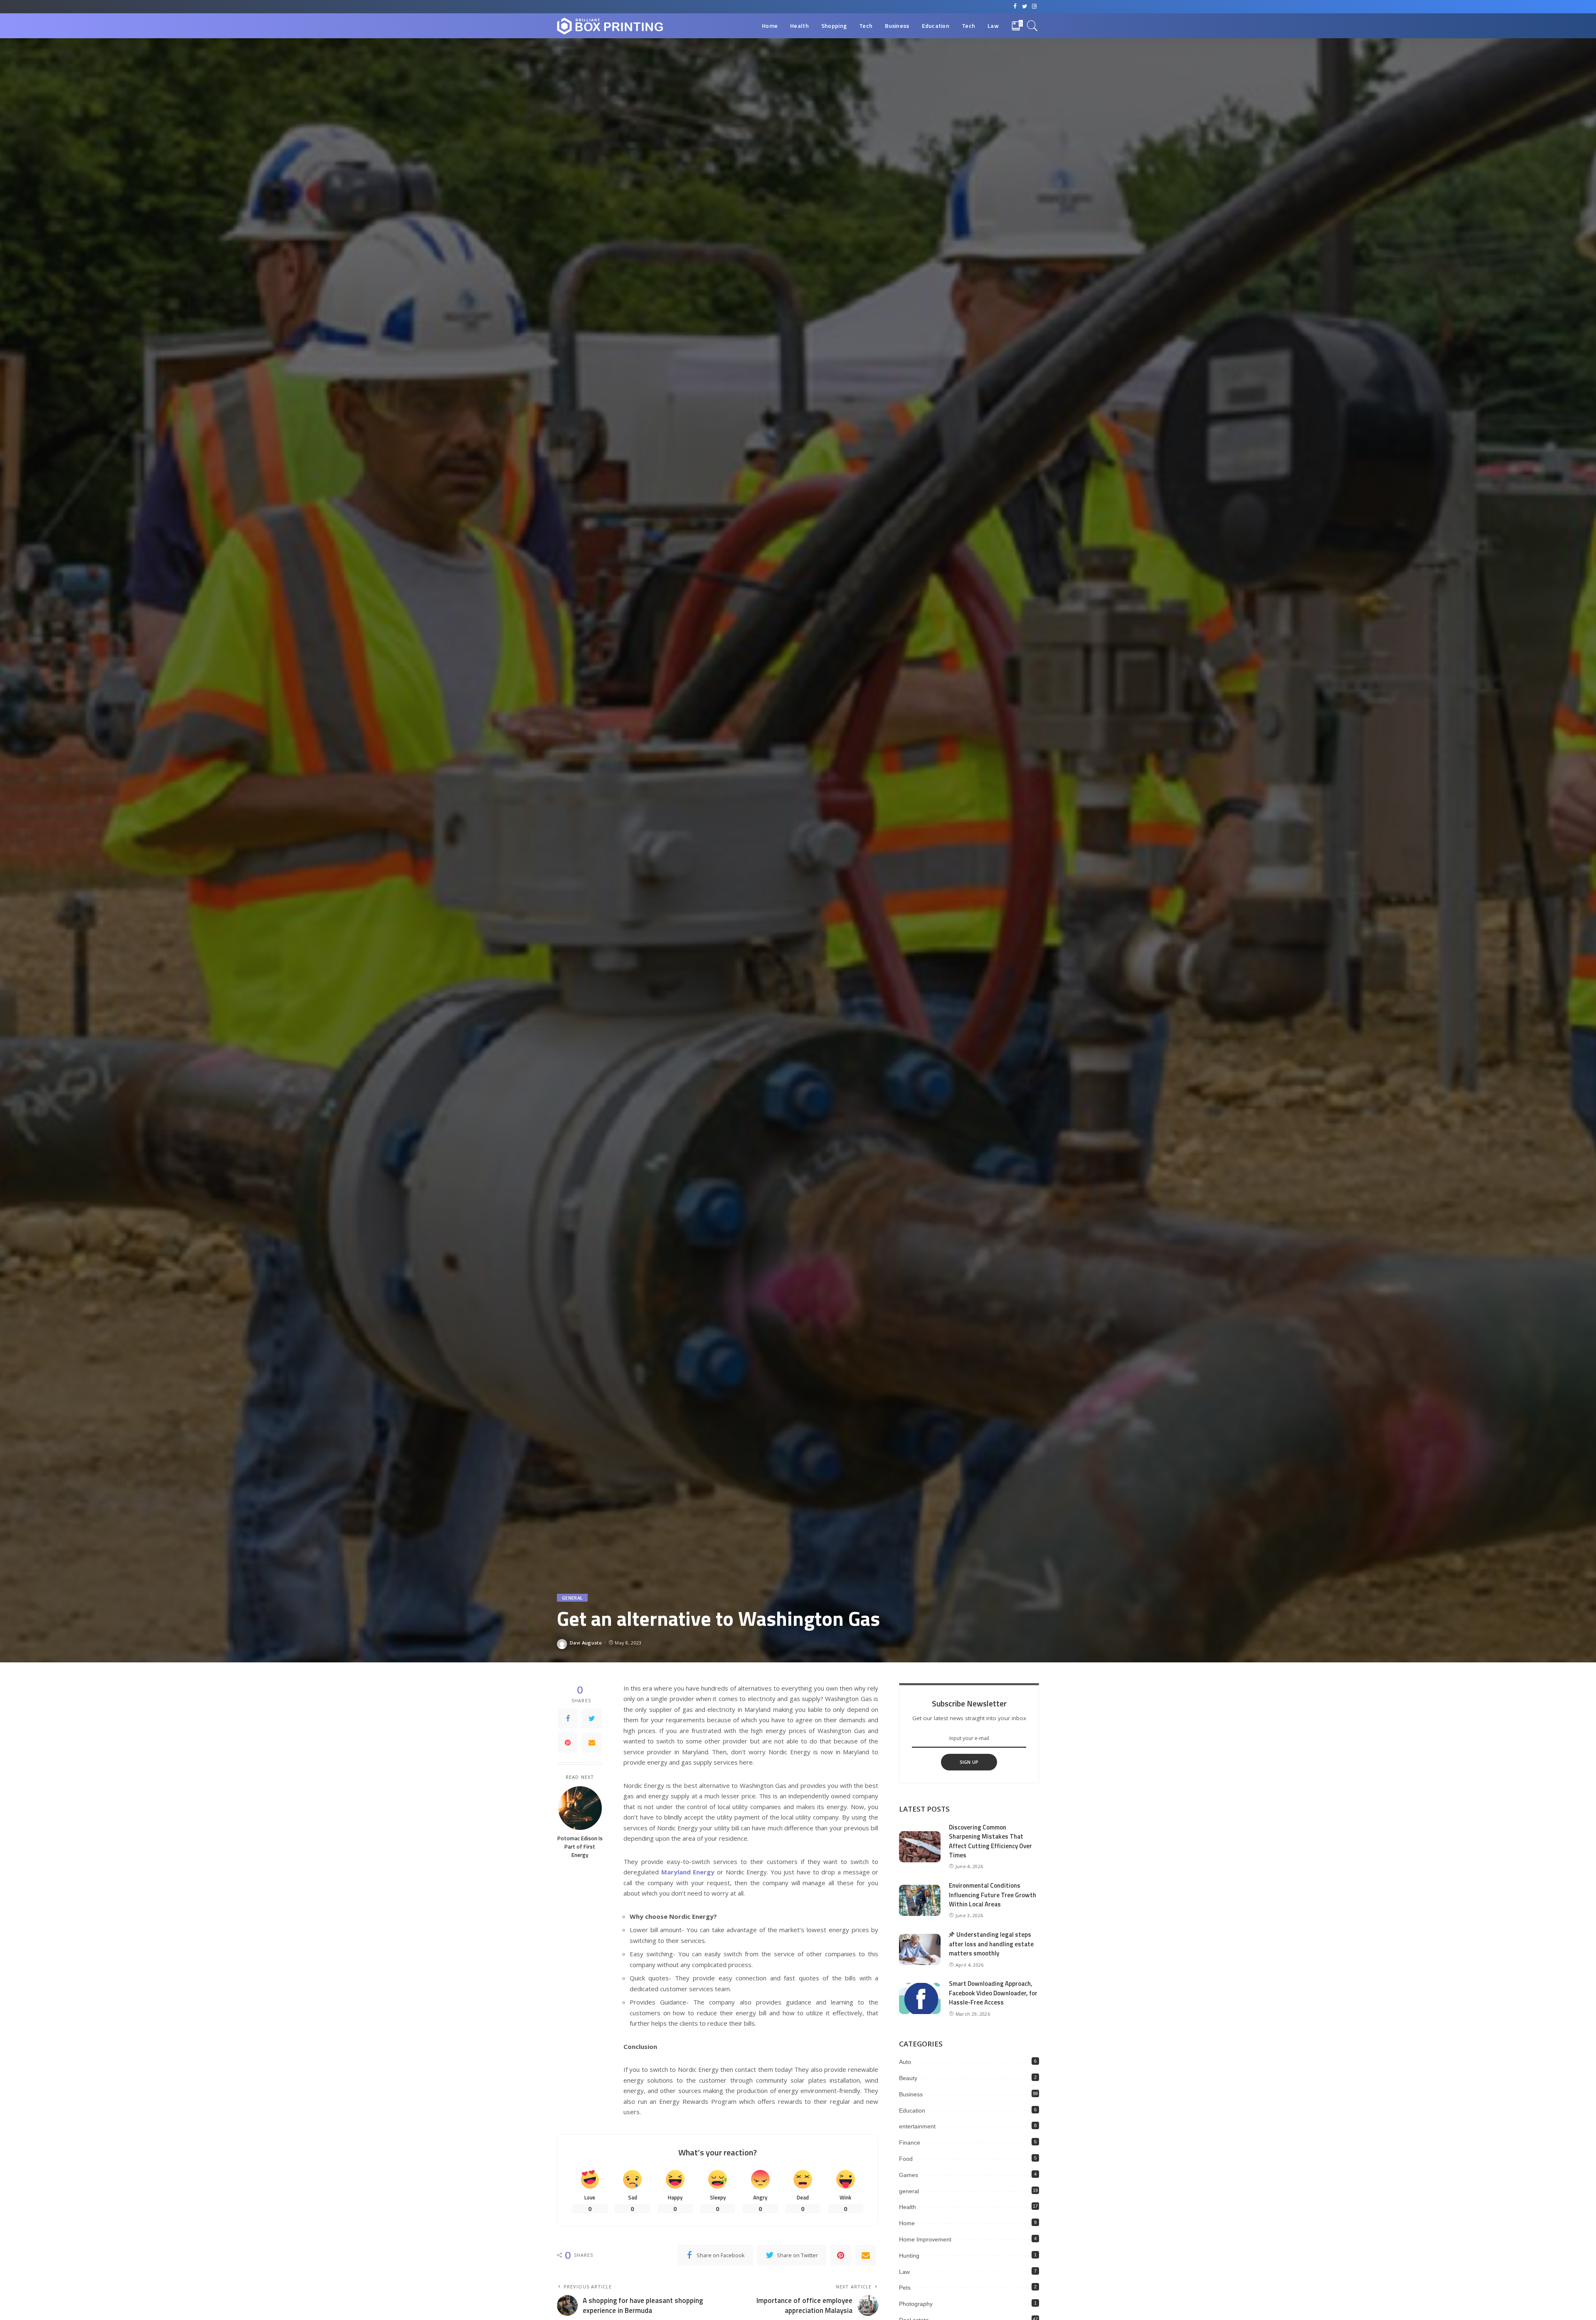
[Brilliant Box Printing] (610, 26)
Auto (905, 2062)
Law (904, 2272)
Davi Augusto (586, 1643)
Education (912, 2110)
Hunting (909, 2256)
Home (907, 2223)
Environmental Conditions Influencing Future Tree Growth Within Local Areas (993, 1895)
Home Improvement (925, 2239)
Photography (916, 2304)
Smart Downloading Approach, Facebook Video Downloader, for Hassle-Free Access (993, 1993)
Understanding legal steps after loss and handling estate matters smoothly (991, 1944)
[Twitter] (592, 1718)
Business (911, 2094)
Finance (910, 2142)
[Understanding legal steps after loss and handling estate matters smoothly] (920, 1949)
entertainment (917, 2126)
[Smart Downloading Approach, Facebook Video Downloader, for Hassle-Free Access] (920, 1998)
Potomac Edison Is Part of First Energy (580, 1847)
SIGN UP (969, 1762)
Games (909, 2175)
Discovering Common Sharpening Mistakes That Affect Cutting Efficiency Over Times (990, 1841)
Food (906, 2159)
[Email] (592, 1743)
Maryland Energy (688, 1872)
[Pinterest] (568, 1743)
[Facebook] (568, 1718)
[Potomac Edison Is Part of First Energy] (580, 1808)
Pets (905, 2288)
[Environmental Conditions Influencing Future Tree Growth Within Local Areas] (920, 1900)
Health (908, 2207)
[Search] (1032, 26)
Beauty (908, 2078)
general (572, 1598)
